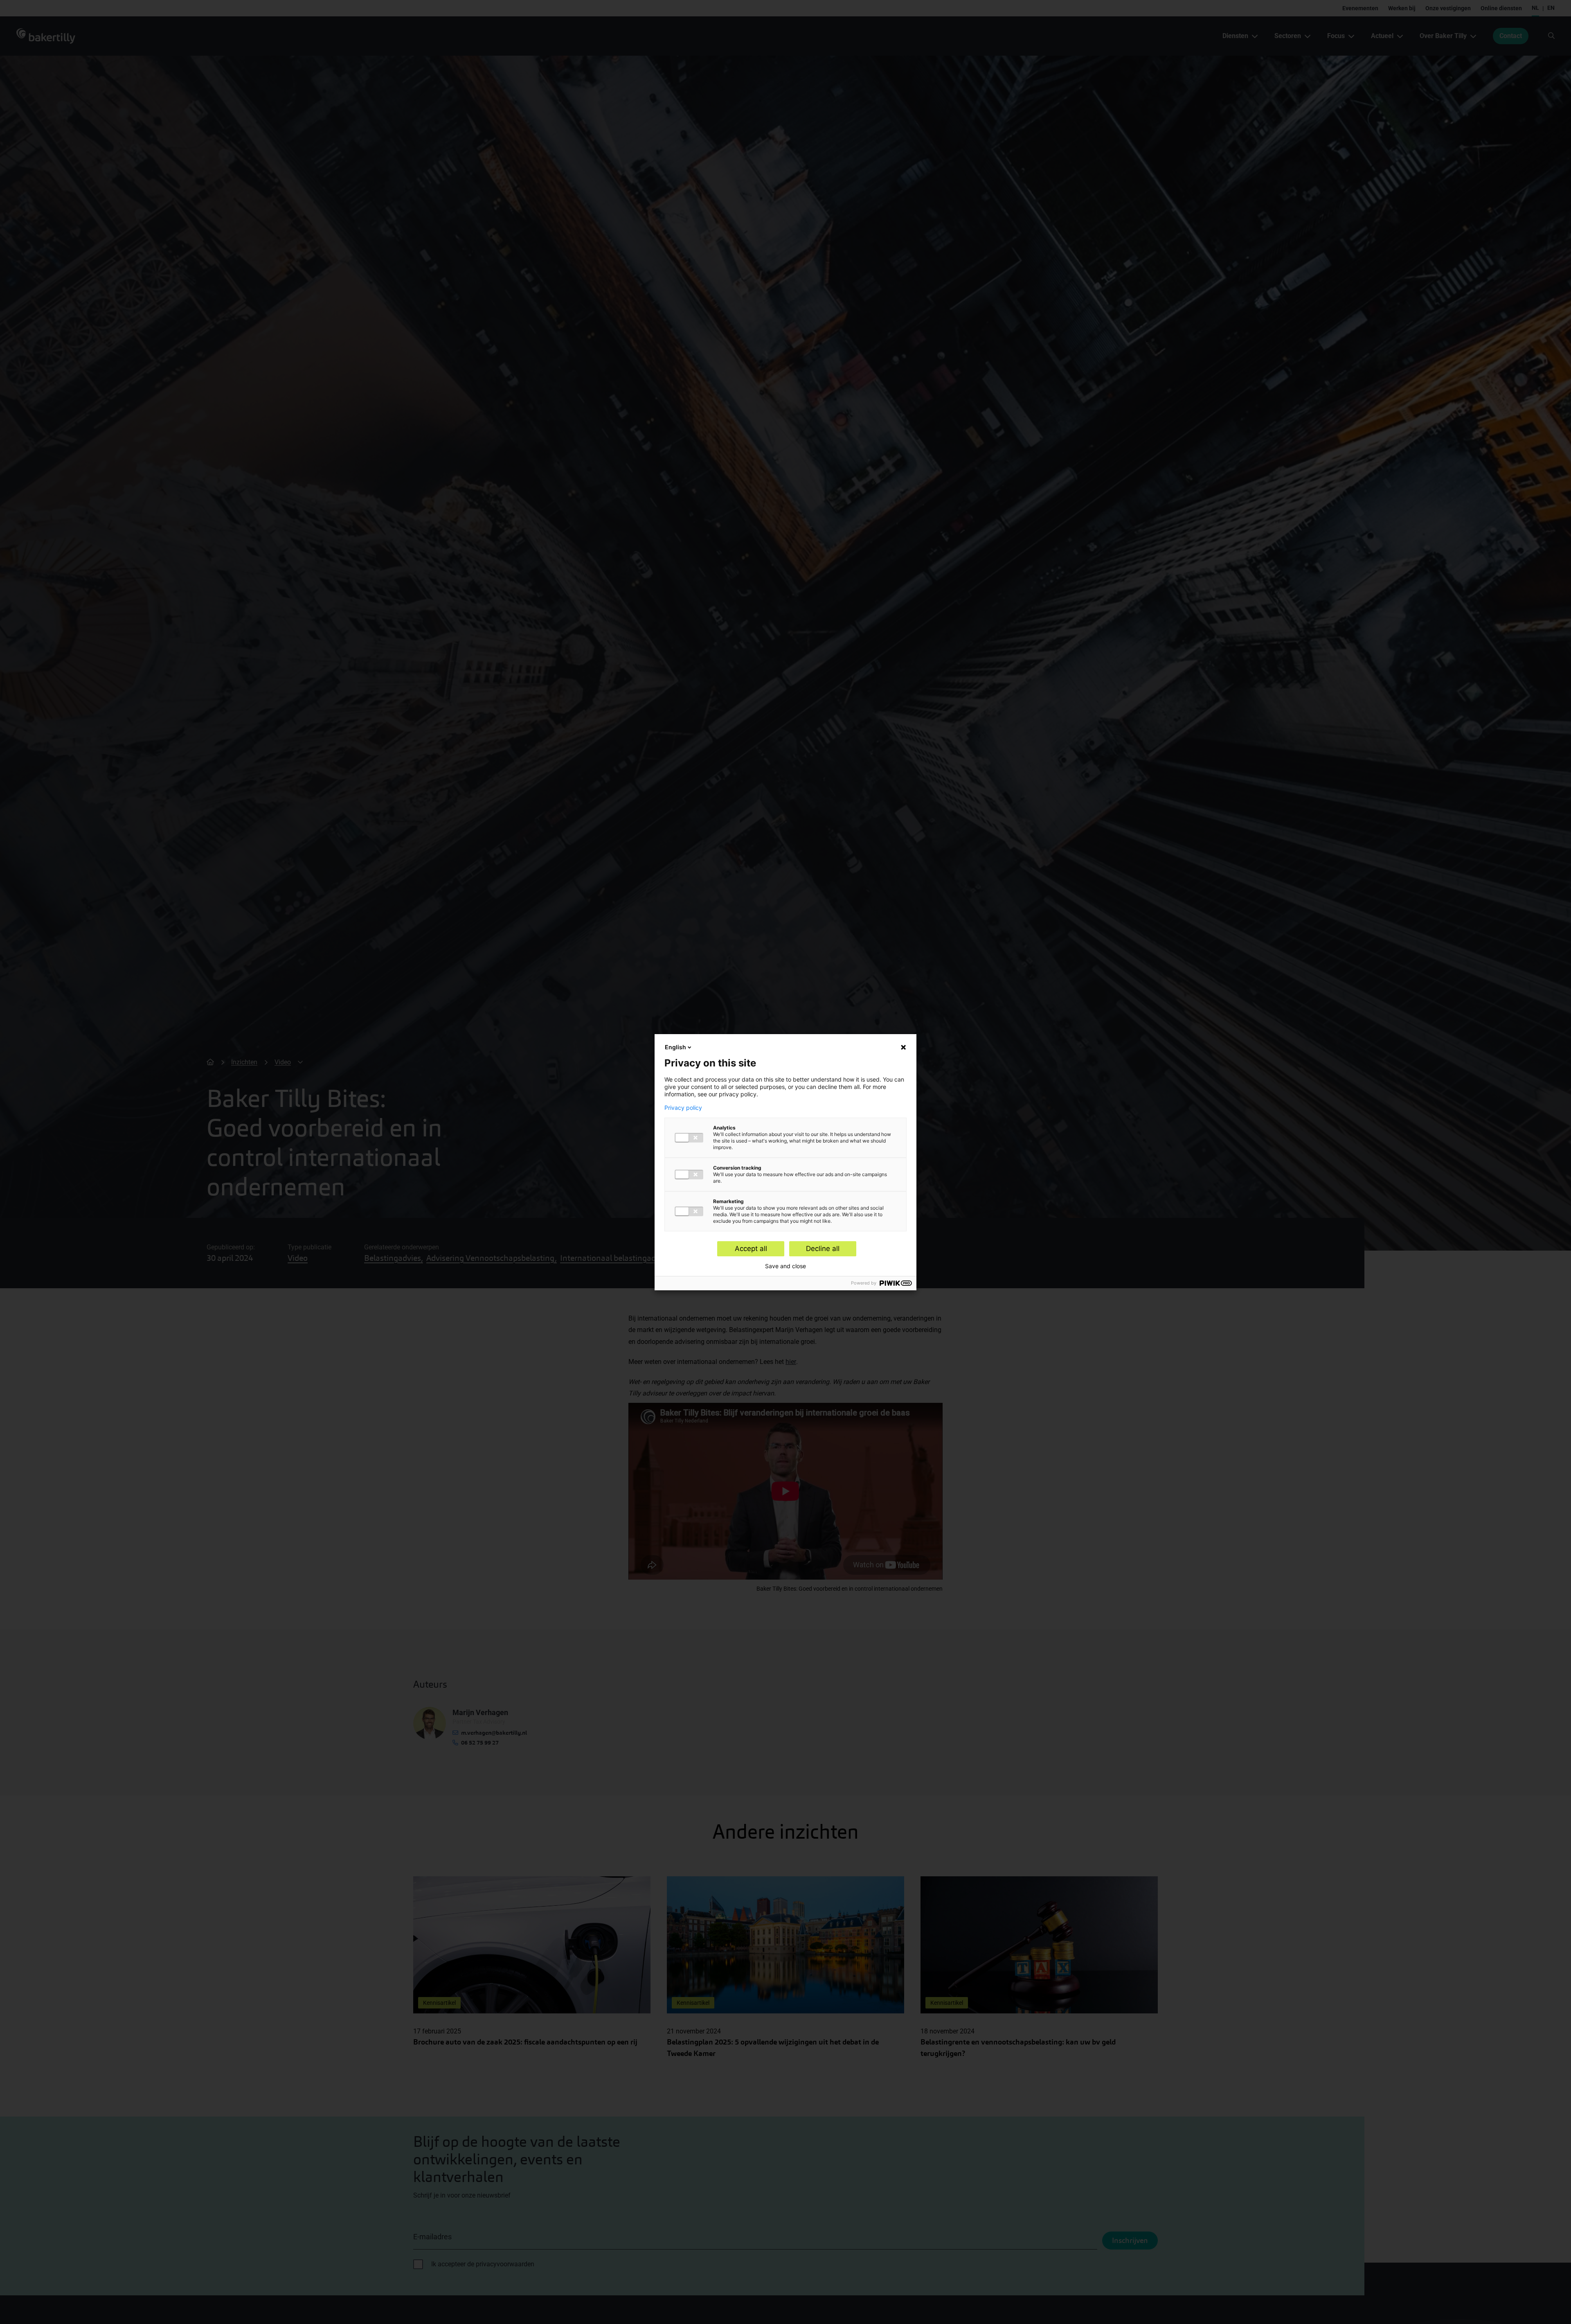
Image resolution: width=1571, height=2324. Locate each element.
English (675, 1047)
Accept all (751, 1249)
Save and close (785, 1266)
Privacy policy (683, 1108)
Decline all (823, 1249)
